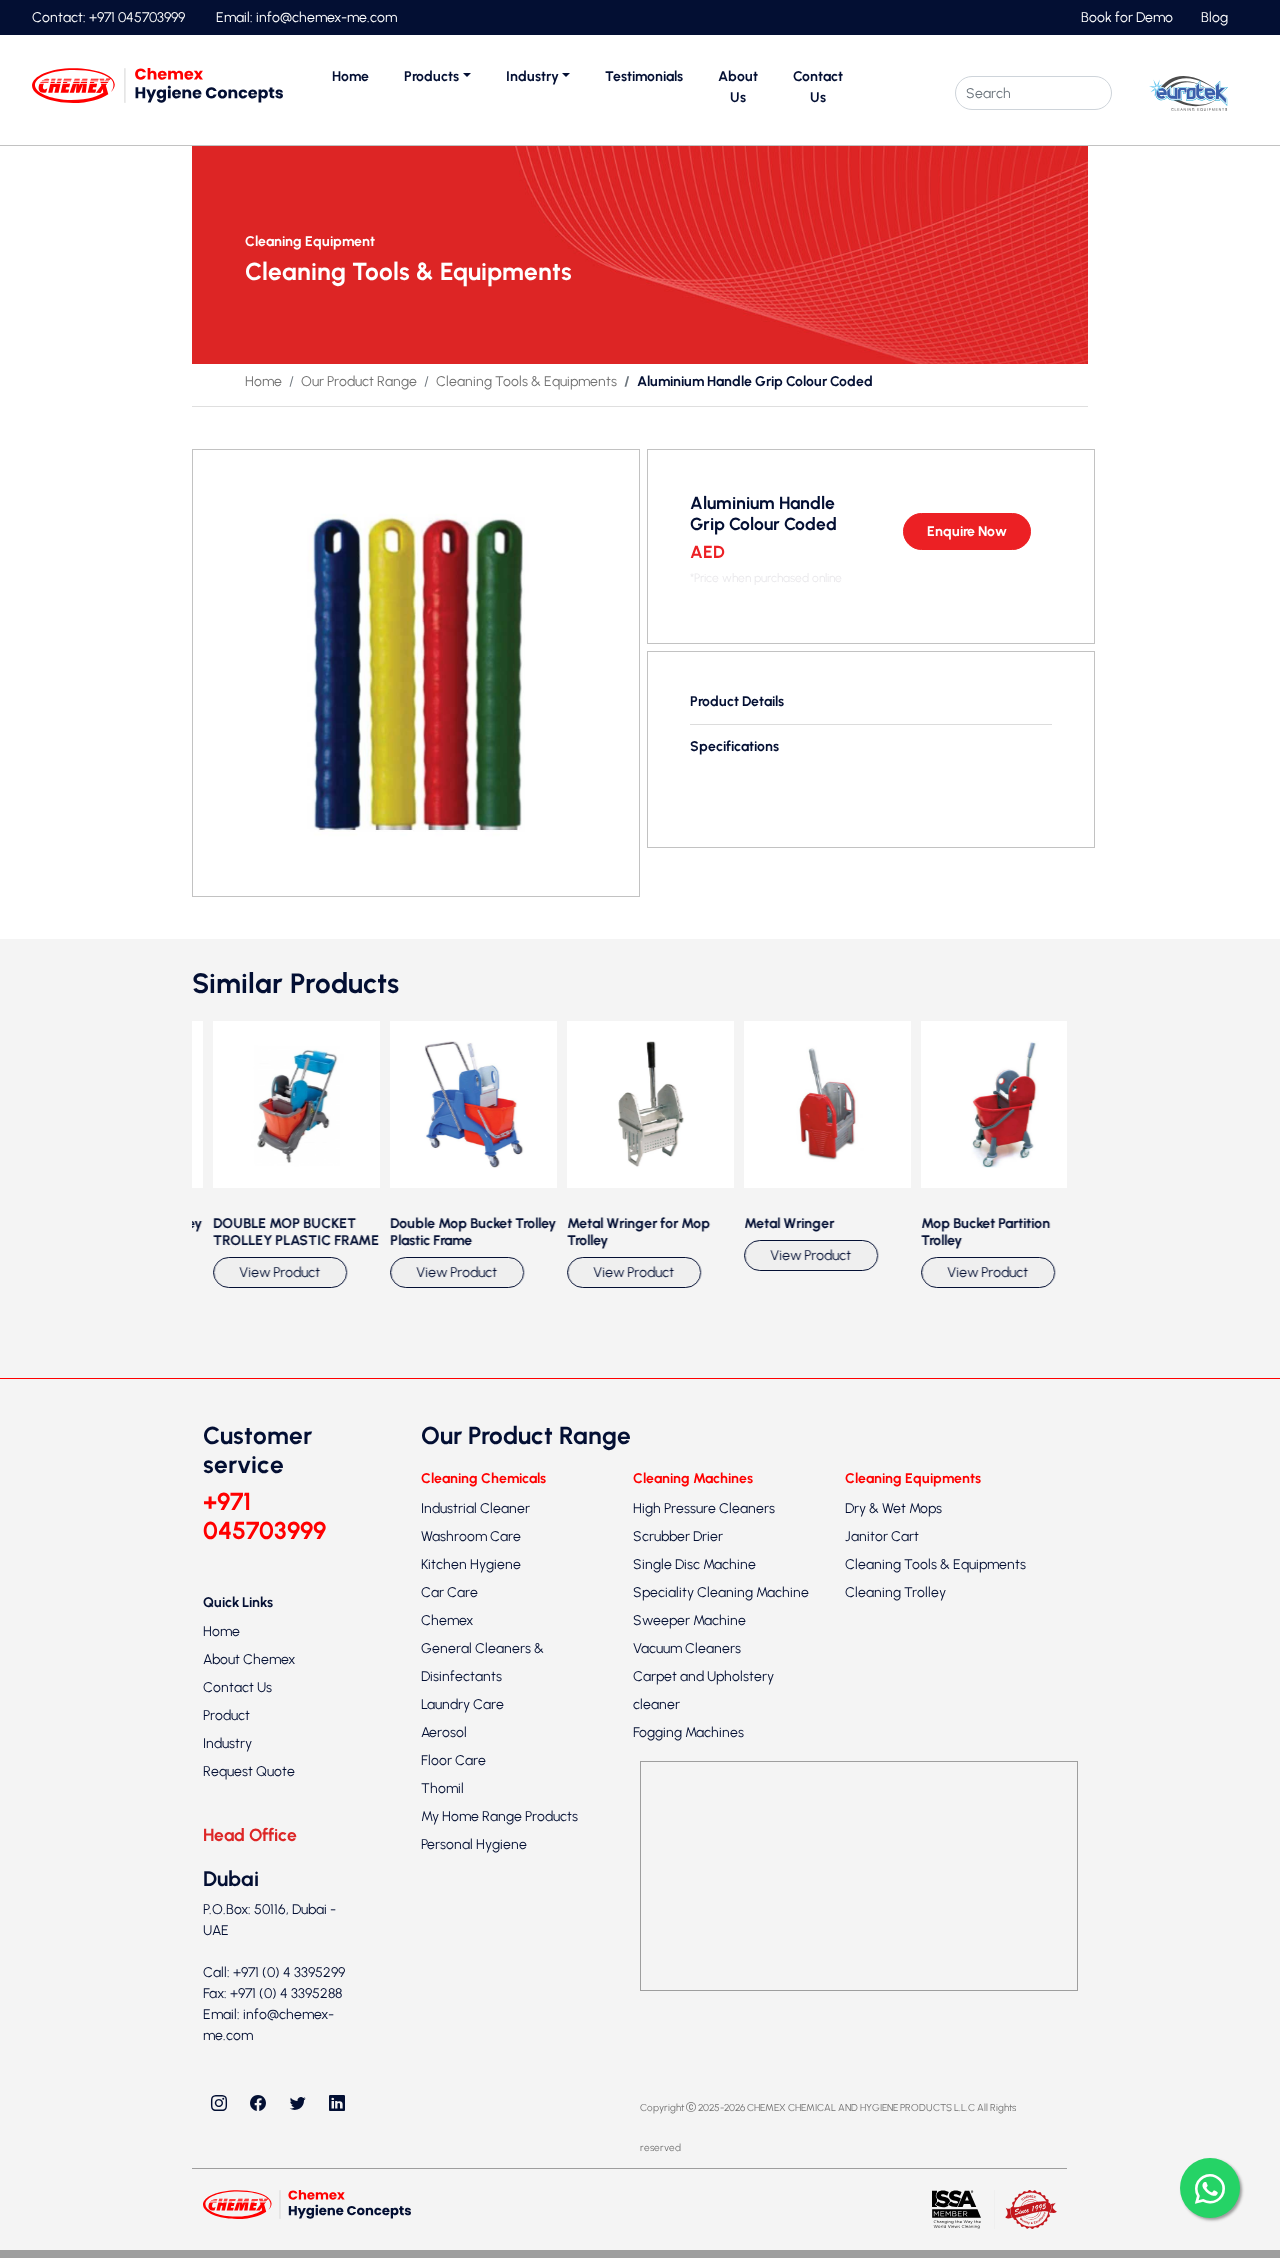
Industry (227, 2056)
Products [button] (431, 76)
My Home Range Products (499, 2128)
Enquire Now (967, 531)
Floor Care (453, 2072)
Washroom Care (471, 1848)
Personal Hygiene (474, 2156)
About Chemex (249, 1972)
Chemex (447, 1932)
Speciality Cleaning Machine (721, 1904)
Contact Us (818, 87)
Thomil (442, 2100)
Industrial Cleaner (475, 1820)
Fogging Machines (688, 2044)
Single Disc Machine (694, 1876)
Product (226, 2028)
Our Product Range (359, 381)
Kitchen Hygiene (471, 1876)
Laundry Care (462, 2016)
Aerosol (444, 2044)
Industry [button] (532, 76)
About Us (738, 87)
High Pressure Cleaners (704, 1820)
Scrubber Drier (678, 1848)
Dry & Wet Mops (893, 1820)
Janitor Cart (882, 1848)
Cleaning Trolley (895, 1904)
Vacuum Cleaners (687, 1960)
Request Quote (249, 2084)
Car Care (449, 1904)
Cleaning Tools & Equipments (526, 381)
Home (350, 76)
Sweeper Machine (689, 1932)
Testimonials (644, 76)
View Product (246, 1584)
